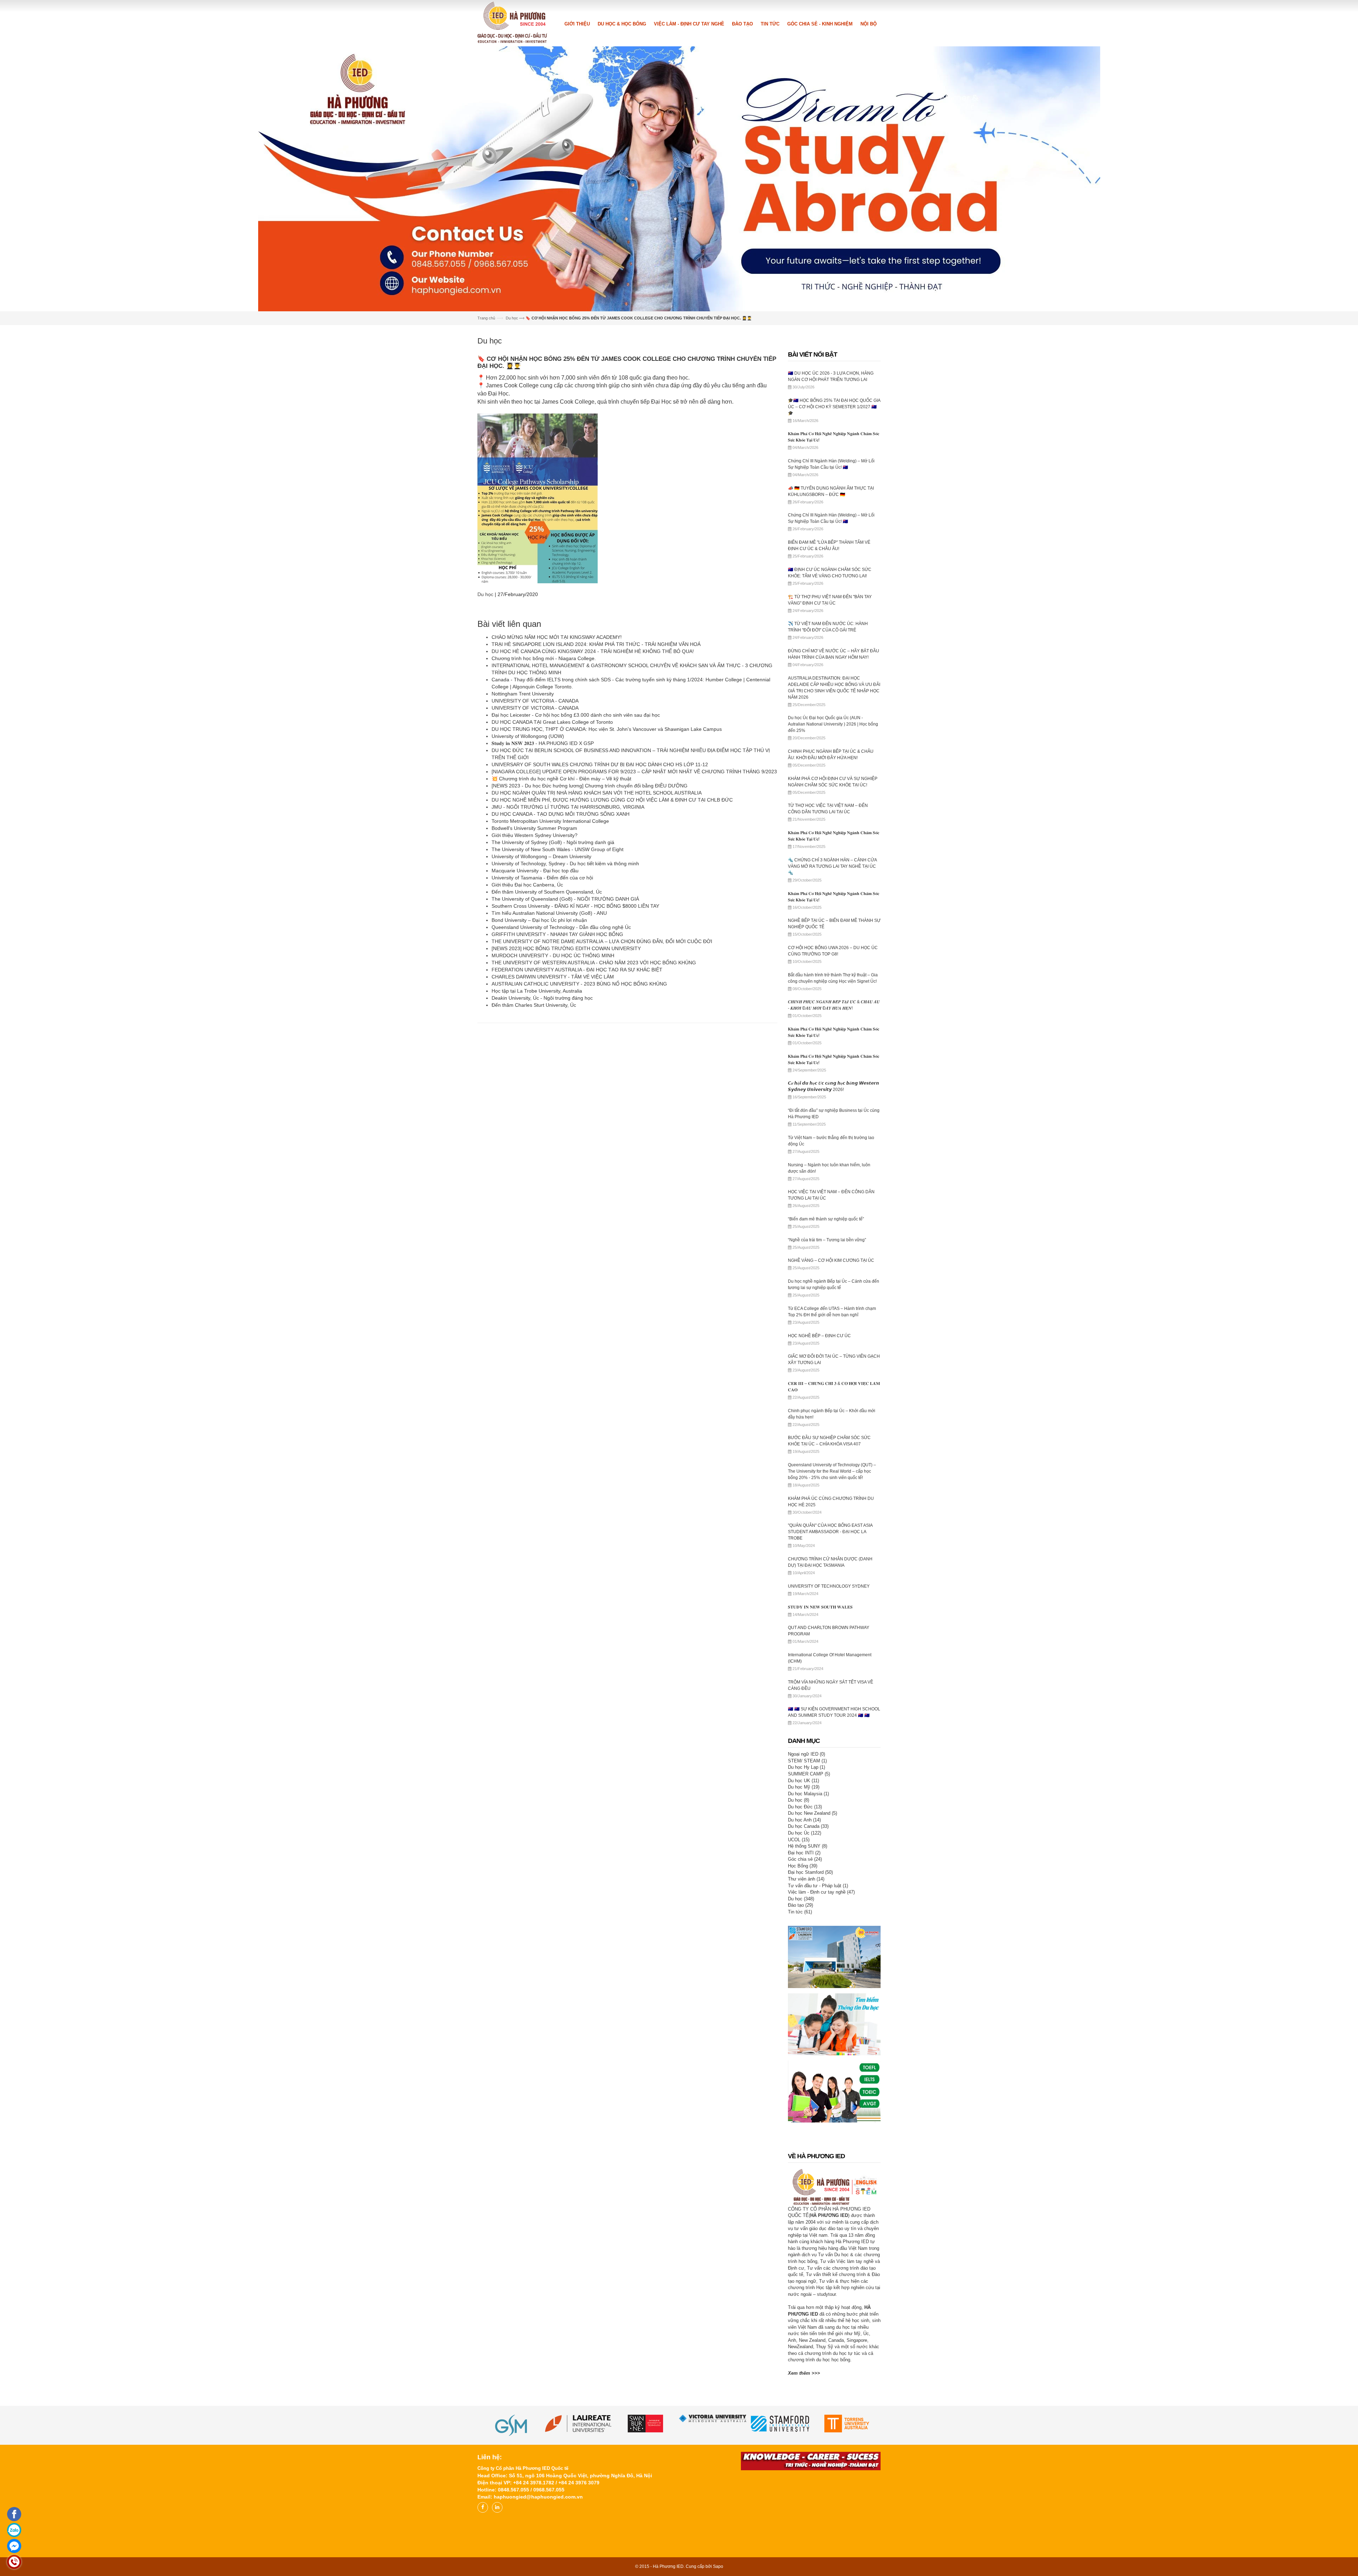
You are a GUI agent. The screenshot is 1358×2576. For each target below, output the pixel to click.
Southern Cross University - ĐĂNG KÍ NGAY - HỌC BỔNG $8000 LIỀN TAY (575, 1061)
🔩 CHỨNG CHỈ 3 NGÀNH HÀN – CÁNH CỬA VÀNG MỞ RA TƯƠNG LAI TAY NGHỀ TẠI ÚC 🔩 (832, 1022)
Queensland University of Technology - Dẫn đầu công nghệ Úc (561, 1082)
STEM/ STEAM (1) (807, 1916)
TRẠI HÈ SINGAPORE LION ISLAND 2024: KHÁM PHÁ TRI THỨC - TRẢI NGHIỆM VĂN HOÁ (596, 799)
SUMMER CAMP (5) (809, 1929)
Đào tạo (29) (800, 2060)
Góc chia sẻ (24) (805, 2014)
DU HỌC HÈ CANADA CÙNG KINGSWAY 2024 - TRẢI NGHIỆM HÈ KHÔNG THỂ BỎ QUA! (593, 807)
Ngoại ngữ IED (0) (806, 1909)
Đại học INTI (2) (804, 2008)
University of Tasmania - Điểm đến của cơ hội (542, 1033)
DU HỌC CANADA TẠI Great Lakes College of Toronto (552, 877)
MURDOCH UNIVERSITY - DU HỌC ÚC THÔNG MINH (553, 1111)
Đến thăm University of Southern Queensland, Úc (547, 1047)
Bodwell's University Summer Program (534, 983)
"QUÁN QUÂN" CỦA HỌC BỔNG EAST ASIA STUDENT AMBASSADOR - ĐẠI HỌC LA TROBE (830, 1687)
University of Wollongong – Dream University (541, 1012)
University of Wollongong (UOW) (528, 891)
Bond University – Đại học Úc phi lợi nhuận (539, 1075)
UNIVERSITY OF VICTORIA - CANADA (535, 856)
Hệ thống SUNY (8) (808, 2001)
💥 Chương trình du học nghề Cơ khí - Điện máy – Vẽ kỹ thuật (561, 934)
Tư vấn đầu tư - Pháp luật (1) (818, 2041)
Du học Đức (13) (805, 1962)
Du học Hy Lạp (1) (806, 1922)
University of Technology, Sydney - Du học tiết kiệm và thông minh (565, 1019)
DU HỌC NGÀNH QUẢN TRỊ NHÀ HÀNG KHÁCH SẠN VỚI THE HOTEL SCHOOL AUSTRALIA (597, 948)
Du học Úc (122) (805, 1988)
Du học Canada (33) (808, 1982)
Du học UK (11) (803, 1936)
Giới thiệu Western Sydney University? (535, 990)
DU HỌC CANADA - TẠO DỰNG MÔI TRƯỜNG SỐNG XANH (561, 969)
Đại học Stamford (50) (810, 2028)
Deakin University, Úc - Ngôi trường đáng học (542, 1153)
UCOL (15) (799, 1995)
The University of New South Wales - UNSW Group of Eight (558, 1005)
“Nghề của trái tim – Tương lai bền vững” (827, 1395)
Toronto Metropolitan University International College (550, 976)
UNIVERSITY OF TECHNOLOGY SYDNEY (829, 1742)
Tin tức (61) (800, 2067)
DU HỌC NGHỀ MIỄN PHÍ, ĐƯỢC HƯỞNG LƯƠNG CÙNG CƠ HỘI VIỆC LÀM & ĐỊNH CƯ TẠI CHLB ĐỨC (612, 955)
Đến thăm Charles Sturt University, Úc (534, 1160)
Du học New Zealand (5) (813, 1968)
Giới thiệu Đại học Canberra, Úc (527, 1040)
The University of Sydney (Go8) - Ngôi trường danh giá (553, 998)
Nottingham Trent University (523, 849)
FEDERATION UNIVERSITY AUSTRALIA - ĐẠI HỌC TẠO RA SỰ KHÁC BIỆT (577, 1125)
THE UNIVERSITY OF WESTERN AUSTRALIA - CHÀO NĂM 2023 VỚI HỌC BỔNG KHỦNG (594, 1118)
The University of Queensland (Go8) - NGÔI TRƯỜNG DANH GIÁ (566, 1054)
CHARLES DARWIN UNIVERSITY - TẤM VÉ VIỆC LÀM (553, 1132)
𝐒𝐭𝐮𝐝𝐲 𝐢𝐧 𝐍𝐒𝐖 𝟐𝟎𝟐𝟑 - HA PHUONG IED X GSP (543, 899)
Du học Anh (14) (804, 1975)
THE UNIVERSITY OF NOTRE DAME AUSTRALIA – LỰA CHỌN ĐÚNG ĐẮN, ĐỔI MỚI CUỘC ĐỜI (602, 1097)
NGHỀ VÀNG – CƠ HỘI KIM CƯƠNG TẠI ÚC (831, 1416)
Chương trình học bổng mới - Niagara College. (544, 814)
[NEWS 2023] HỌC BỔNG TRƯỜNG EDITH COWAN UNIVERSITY (568, 1104)
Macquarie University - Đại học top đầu (535, 1026)
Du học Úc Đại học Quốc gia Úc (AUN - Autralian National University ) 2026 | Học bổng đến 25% (833, 879)
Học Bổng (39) (803, 2021)
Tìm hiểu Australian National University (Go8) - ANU (550, 1068)
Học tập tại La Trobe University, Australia (537, 1146)
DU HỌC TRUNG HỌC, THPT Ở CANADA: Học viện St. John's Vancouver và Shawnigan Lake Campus (607, 884)
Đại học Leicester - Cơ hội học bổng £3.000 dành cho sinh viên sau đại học (576, 870)
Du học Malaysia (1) (808, 1949)
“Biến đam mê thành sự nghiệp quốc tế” (826, 1374)
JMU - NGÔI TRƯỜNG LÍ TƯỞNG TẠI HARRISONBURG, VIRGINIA (568, 962)
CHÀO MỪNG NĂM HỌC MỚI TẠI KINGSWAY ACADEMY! (557, 792)
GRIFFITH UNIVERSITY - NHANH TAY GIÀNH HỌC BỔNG (557, 1090)
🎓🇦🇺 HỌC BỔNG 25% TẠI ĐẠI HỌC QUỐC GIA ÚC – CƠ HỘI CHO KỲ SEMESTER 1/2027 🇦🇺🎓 (834, 562)
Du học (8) (799, 1955)
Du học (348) (801, 2054)
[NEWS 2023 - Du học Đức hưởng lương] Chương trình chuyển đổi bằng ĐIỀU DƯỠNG (590, 941)
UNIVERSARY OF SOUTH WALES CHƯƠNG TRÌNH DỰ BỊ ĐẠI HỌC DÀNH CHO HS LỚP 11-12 (600, 920)
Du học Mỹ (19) (804, 1942)
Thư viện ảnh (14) (806, 2034)
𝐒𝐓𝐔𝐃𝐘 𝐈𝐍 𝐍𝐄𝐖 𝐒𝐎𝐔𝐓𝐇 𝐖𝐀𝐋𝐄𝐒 (820, 1762)
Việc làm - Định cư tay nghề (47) (821, 2047)
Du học (512, 473)
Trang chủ (486, 473)
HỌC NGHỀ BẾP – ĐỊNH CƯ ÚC (819, 1491)
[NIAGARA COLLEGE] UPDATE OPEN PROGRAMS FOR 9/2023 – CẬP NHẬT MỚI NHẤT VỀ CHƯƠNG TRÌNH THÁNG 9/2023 (634, 927)
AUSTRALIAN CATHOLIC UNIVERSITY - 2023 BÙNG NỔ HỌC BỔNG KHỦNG (579, 1139)
